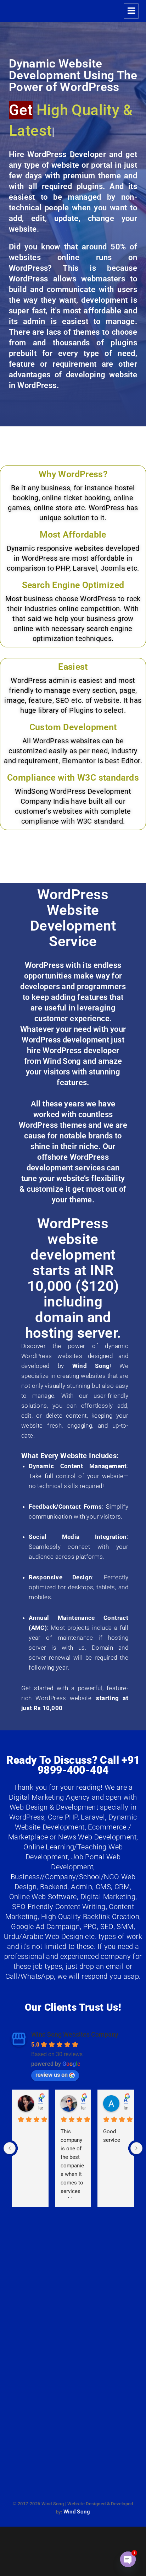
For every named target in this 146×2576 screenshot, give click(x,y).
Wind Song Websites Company (75, 2014)
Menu (131, 11)
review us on (52, 2054)
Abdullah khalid (126, 2079)
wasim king (83, 2079)
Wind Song (77, 2491)
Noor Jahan (41, 2079)
